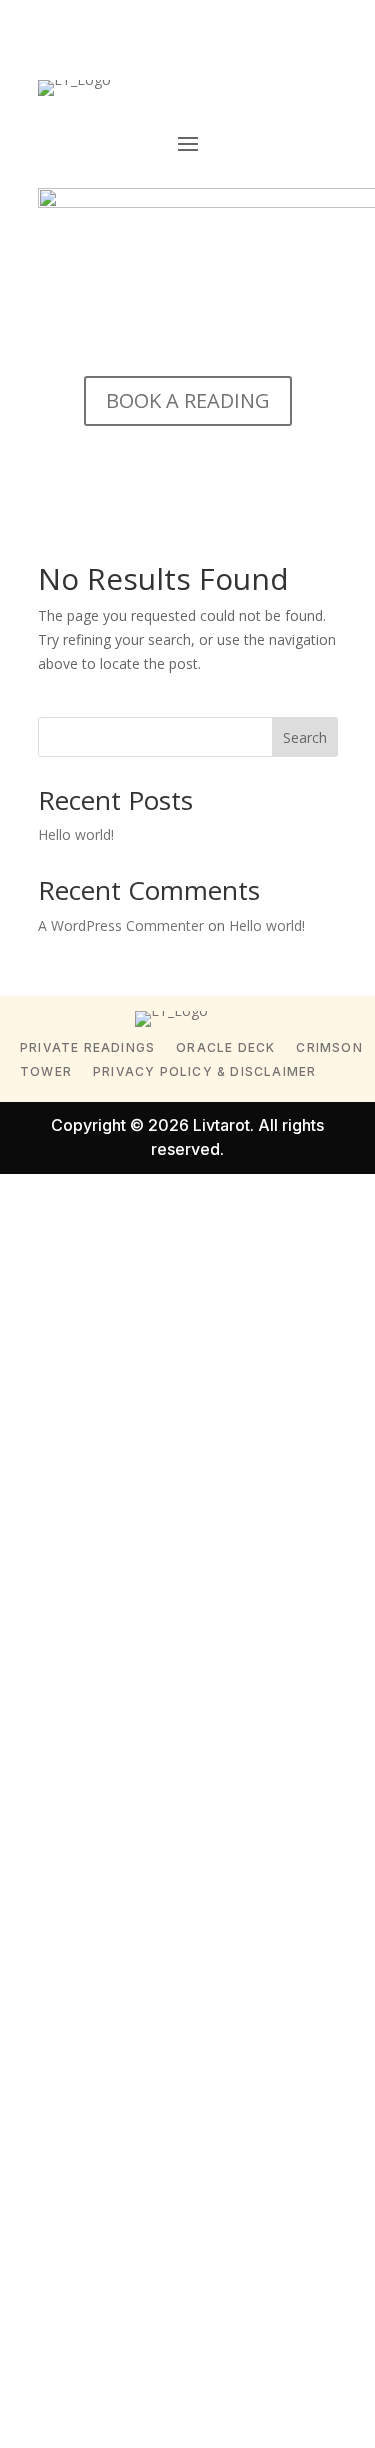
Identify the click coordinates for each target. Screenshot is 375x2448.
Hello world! (76, 834)
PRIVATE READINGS (87, 1047)
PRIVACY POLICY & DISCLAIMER (204, 1071)
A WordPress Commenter (121, 925)
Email (57, 1508)
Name (60, 1404)
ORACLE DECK (225, 1047)
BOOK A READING (188, 400)
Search (305, 737)
